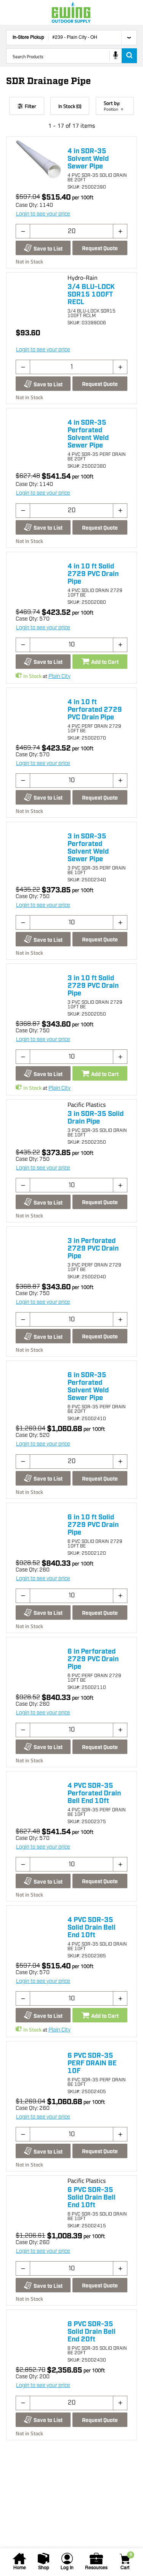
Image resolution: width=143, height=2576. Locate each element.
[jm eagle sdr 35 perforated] (39, 2064)
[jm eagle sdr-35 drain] (39, 1928)
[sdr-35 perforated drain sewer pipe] (39, 1384)
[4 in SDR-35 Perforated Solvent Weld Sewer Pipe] (39, 431)
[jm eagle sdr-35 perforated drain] (39, 1794)
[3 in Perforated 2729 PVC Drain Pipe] (39, 1249)
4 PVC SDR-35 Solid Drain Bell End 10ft (92, 1928)
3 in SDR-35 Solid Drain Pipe (96, 1118)
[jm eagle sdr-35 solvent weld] (39, 2333)
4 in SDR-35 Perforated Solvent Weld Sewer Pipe (88, 434)
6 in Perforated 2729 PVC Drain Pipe (93, 1659)
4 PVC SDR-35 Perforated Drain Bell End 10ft (94, 1794)
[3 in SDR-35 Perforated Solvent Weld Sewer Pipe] (39, 845)
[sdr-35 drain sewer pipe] (39, 160)
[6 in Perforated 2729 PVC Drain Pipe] (39, 1660)
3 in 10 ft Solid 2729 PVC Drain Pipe (93, 986)
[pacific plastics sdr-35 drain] (39, 2198)
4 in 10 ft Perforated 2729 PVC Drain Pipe (95, 710)
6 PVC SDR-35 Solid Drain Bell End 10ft (92, 2198)
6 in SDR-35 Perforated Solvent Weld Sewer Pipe (88, 1387)
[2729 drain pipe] (39, 575)
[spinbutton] (71, 231)
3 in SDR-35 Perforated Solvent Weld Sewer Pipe (88, 848)
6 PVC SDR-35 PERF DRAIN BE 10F (92, 2063)
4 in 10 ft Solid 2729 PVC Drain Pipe (93, 574)
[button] (23, 231)
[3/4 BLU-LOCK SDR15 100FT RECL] (39, 295)
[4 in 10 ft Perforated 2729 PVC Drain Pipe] (39, 711)
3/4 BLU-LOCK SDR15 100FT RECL (91, 295)
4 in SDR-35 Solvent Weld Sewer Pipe (88, 159)
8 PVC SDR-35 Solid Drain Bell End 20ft (92, 2332)
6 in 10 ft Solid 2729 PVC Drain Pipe (93, 1525)
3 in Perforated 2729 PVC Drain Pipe (93, 1249)
